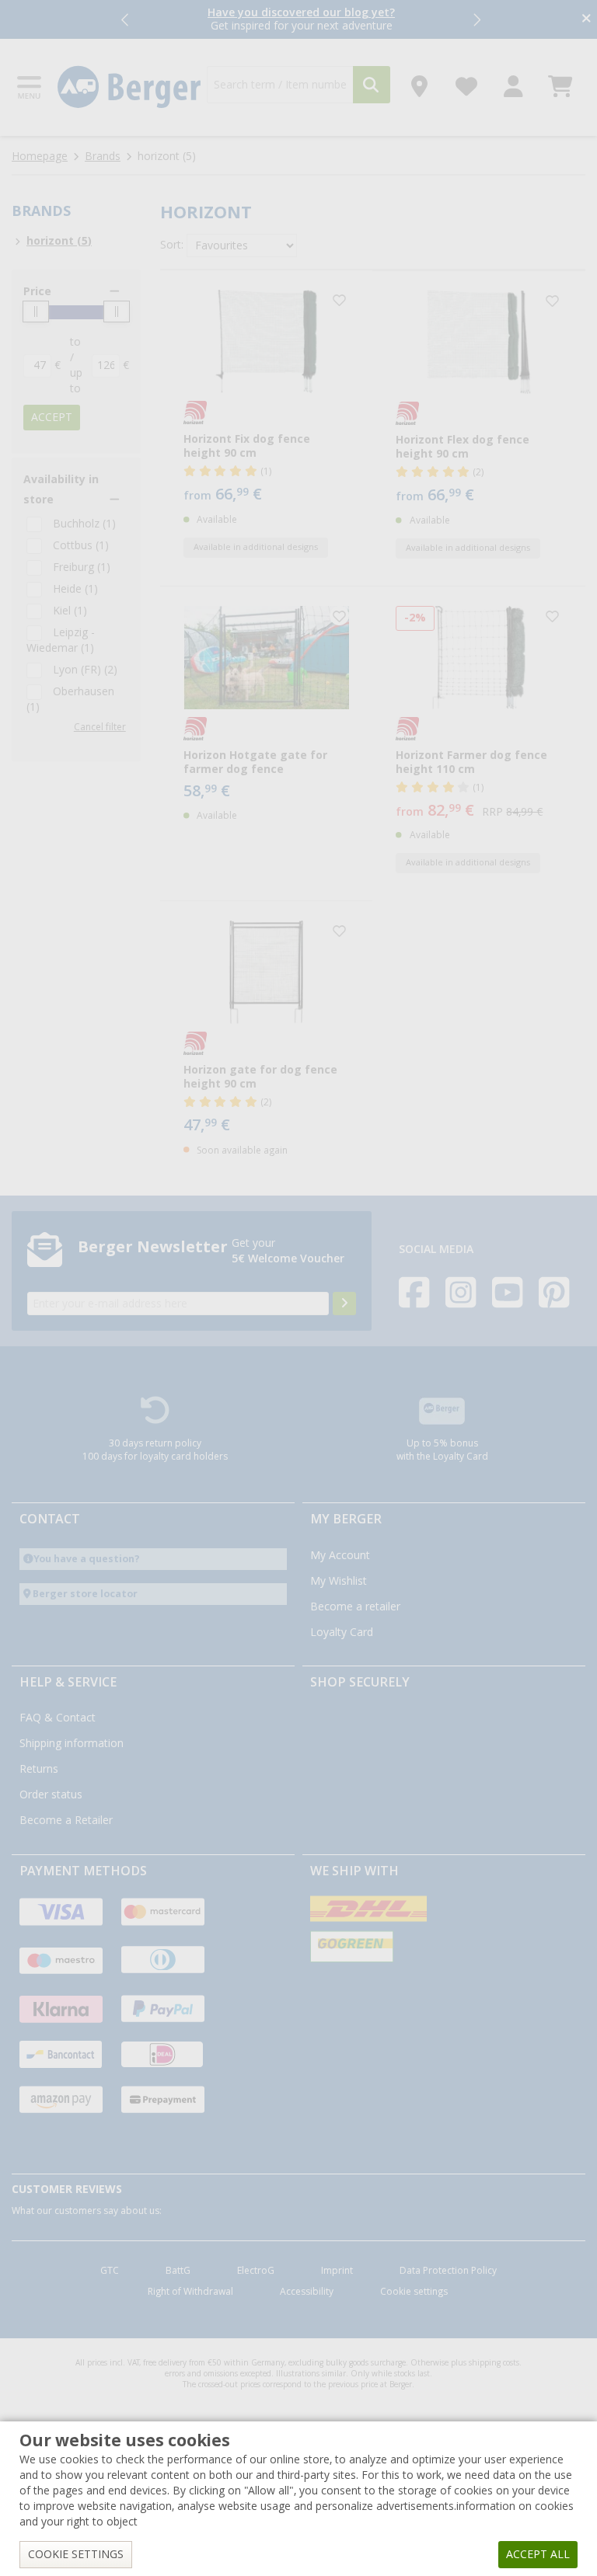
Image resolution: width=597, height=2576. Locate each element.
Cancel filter (100, 727)
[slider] (36, 312)
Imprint (337, 2271)
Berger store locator (85, 1594)
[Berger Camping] (129, 87)
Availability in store (61, 489)
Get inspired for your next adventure (301, 19)
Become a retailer (355, 1607)
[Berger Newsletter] (344, 1304)
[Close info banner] (587, 20)
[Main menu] (30, 87)
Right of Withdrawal (190, 2292)
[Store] (419, 82)
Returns (39, 1769)
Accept (52, 417)
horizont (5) (59, 241)
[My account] (513, 82)
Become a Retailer (66, 1820)
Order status (51, 1794)
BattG (178, 2271)
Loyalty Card (342, 1632)
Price (37, 291)
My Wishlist (339, 1581)
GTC (110, 2271)
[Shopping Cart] (560, 82)
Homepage (40, 156)
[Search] (372, 85)
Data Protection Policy (448, 2271)
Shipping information (72, 1743)
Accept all (538, 2554)
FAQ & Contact (58, 1718)
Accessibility (307, 2292)
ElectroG (256, 2271)
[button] (126, 19)
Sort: (172, 245)
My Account (340, 1555)
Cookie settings (414, 2292)
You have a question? (87, 1559)
